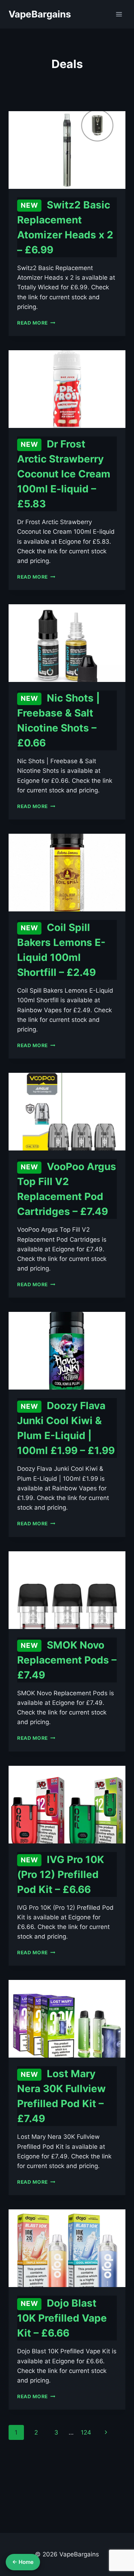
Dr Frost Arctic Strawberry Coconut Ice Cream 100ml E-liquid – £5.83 (64, 474)
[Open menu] (119, 14)
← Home (23, 2562)
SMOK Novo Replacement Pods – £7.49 (67, 1660)
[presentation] (67, 150)
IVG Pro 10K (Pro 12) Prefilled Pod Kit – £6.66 (61, 1874)
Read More (36, 323)
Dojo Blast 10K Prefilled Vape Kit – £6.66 (62, 2318)
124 (86, 2432)
